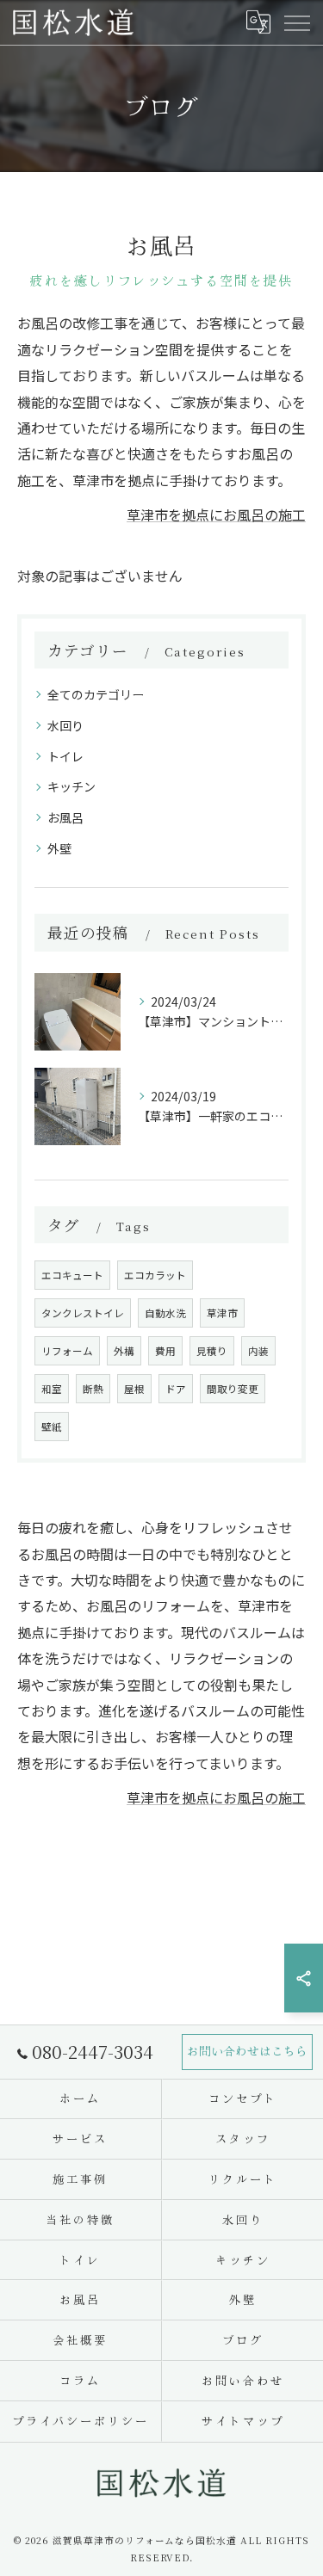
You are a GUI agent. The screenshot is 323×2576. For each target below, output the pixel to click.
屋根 (134, 1389)
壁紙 (52, 1427)
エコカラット (155, 1275)
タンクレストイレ (83, 1313)
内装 (258, 1351)
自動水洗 (165, 1313)
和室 (52, 1389)
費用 (165, 1351)
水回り (65, 725)
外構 (124, 1351)
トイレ (65, 756)
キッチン (71, 786)
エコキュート (72, 1275)
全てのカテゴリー (96, 694)
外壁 (59, 848)
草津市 (222, 1313)
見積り (212, 1351)
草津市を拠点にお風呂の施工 (216, 515)
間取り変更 (233, 1389)
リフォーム (67, 1351)
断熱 (93, 1389)
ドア (176, 1389)
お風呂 (65, 817)
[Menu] (296, 22)
